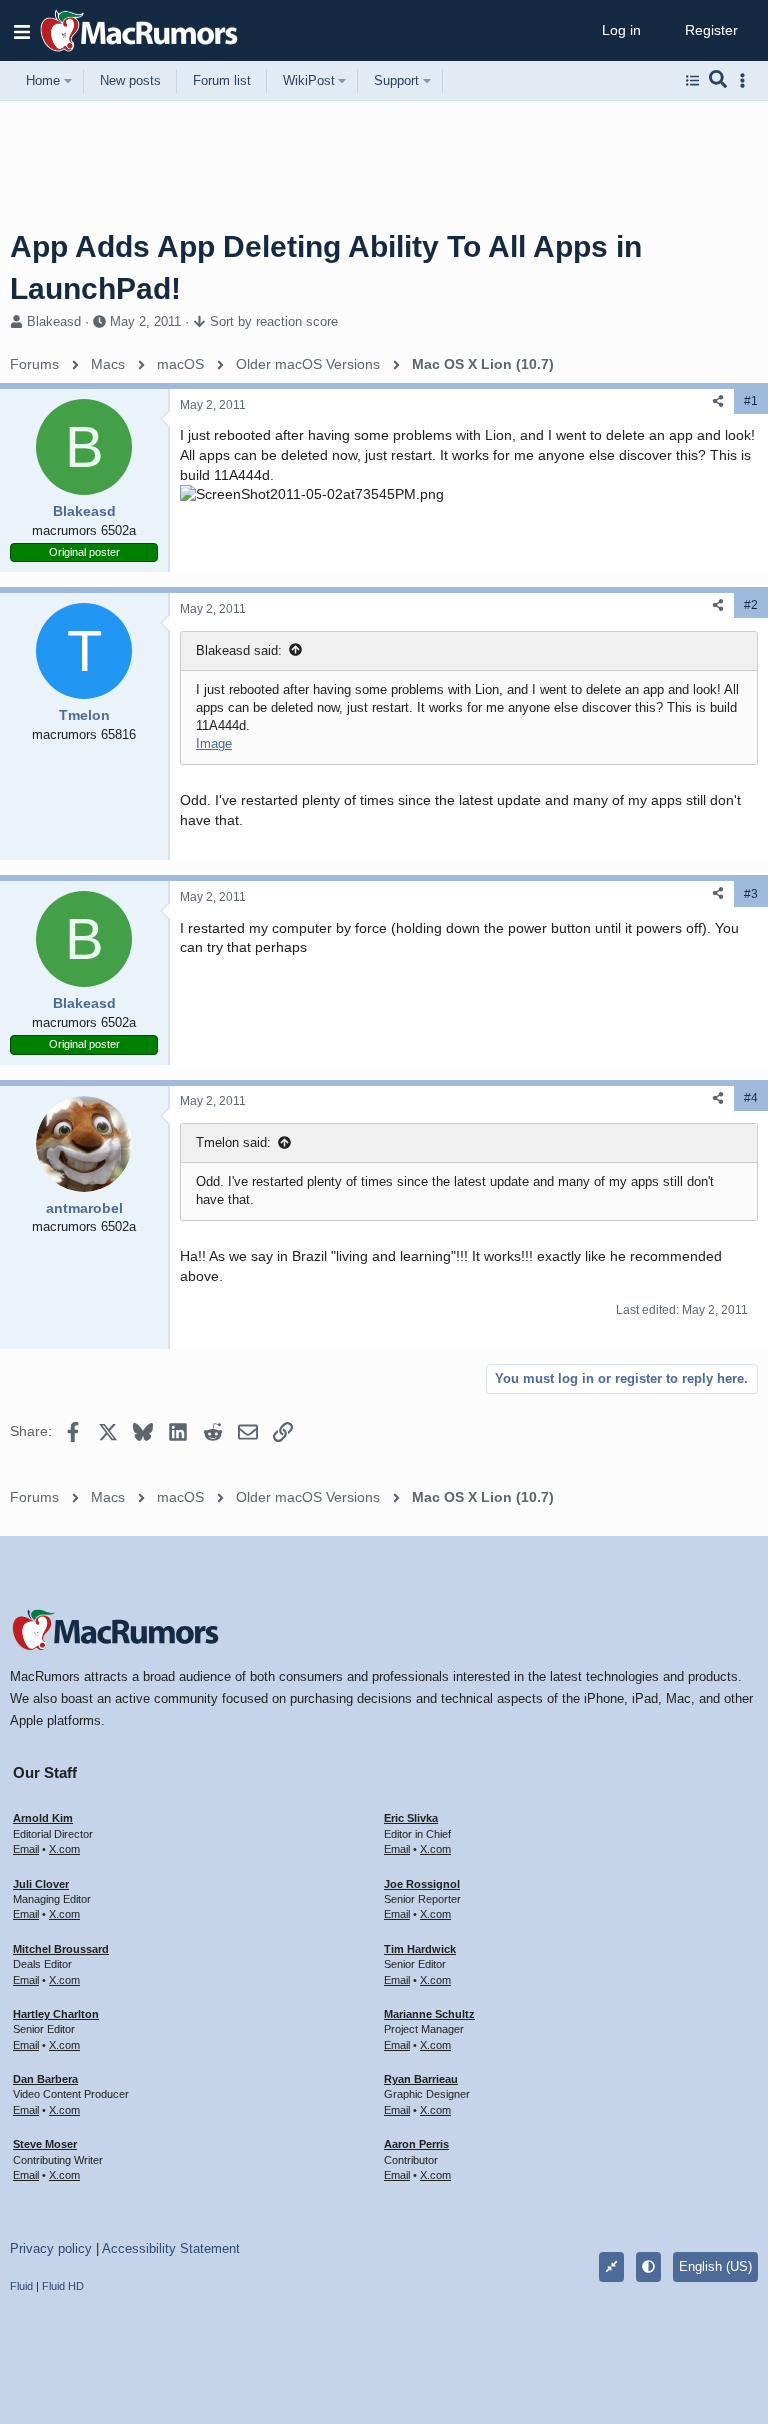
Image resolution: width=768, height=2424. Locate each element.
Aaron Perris (416, 2144)
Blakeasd (54, 321)
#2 (751, 605)
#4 (751, 1098)
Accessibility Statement (171, 2248)
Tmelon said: (233, 1142)
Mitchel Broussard (61, 1949)
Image (214, 743)
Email (26, 1849)
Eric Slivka (411, 1818)
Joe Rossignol (422, 1884)
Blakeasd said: (239, 650)
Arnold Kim (43, 1818)
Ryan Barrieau (421, 2079)
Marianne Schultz (429, 2014)
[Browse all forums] (692, 81)
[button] (22, 31)
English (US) (715, 2266)
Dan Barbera (45, 2079)
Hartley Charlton (56, 2014)
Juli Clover (41, 1884)
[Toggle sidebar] (746, 80)
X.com (64, 1849)
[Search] (718, 81)
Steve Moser (45, 2144)
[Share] (718, 401)
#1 (751, 401)
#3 (751, 894)
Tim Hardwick (420, 1949)
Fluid (21, 2286)
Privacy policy (51, 2248)
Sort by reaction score (274, 321)
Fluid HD (63, 2286)
